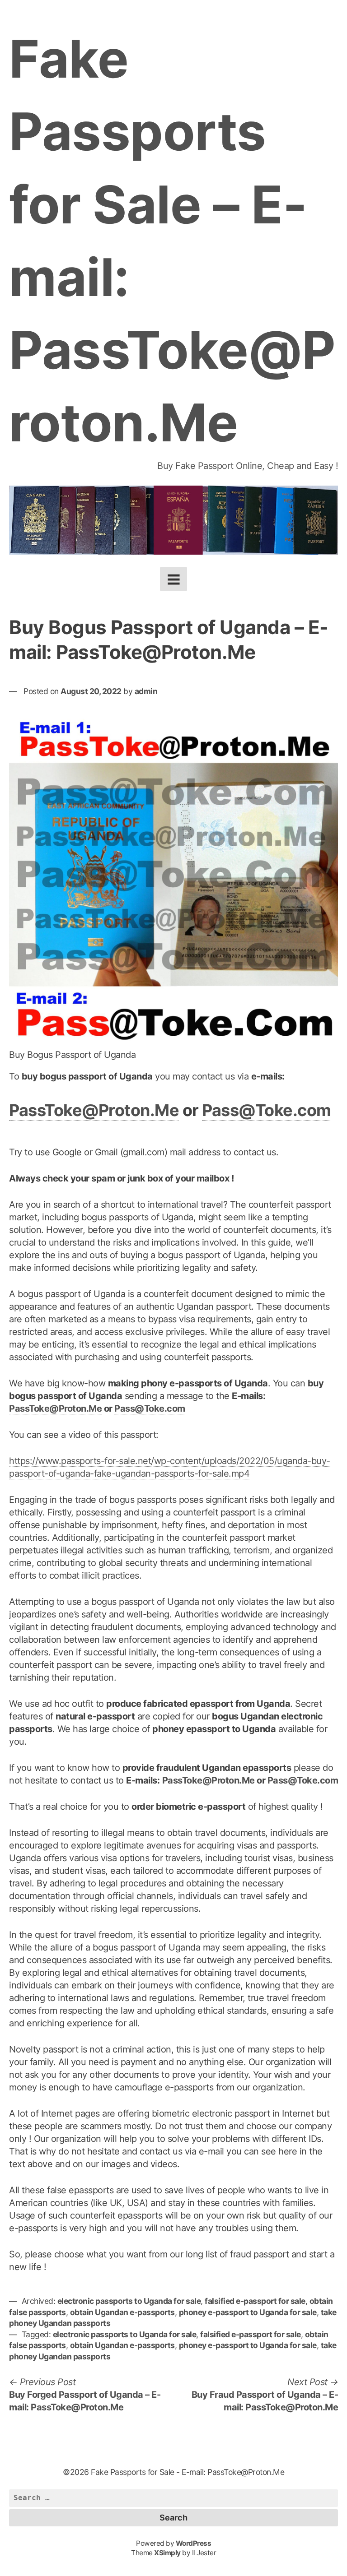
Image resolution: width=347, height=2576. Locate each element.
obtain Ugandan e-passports (122, 2312)
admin (146, 691)
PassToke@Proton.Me (94, 1110)
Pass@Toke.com (267, 1110)
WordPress (194, 2543)
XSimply (167, 2553)
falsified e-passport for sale (255, 2301)
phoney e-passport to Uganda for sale (248, 2312)
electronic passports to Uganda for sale (129, 2301)
